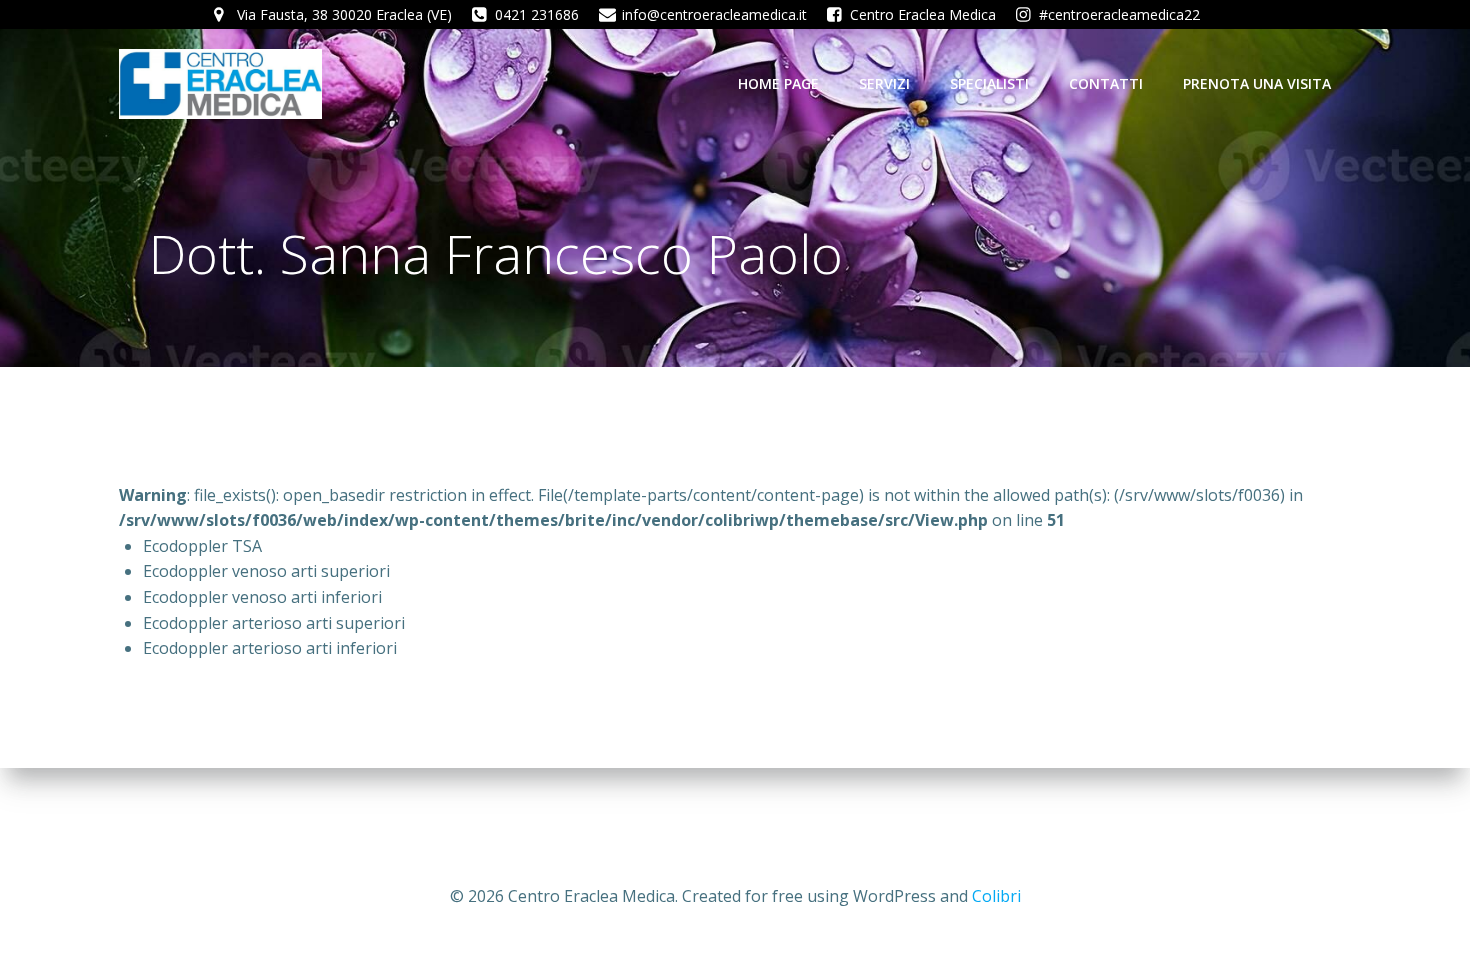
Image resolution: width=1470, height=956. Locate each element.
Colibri (996, 896)
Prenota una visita (1257, 83)
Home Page (778, 83)
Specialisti (989, 83)
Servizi (884, 83)
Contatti (1106, 83)
